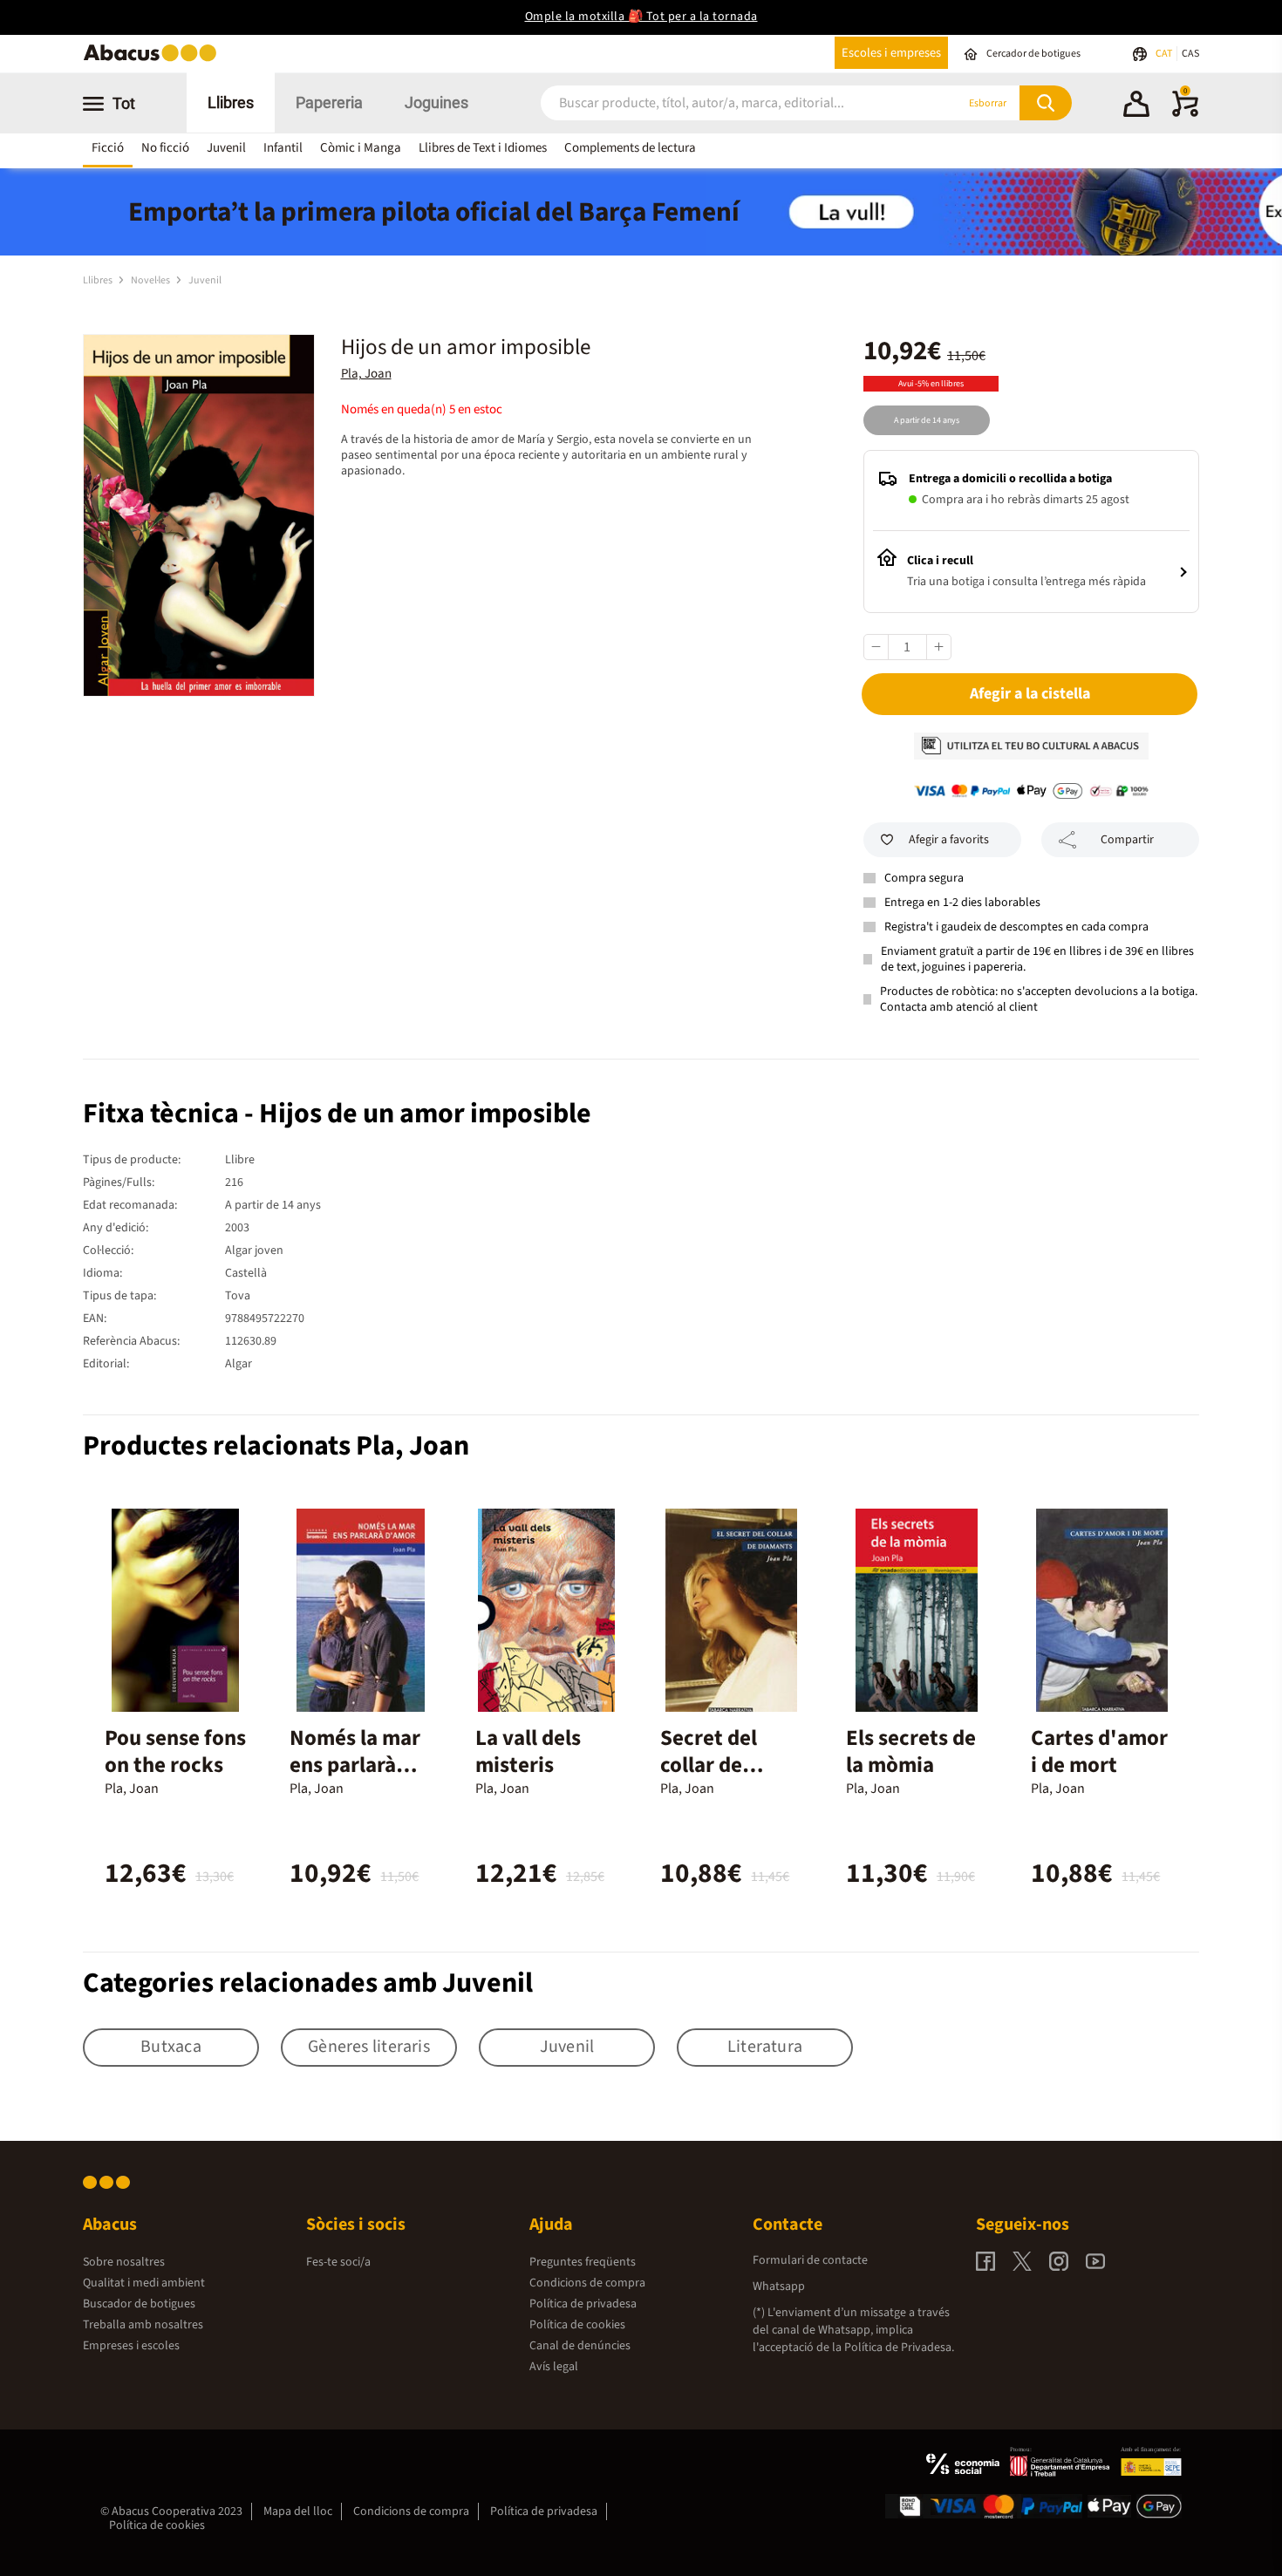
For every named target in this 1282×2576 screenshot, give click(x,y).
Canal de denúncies (580, 2346)
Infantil (283, 148)
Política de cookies (577, 2325)
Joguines (436, 102)
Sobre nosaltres (124, 2262)
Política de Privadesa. (899, 2348)
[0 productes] (1185, 113)
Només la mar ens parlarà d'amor (355, 1765)
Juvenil (226, 148)
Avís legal (554, 2367)
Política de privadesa (583, 2304)
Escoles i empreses (891, 53)
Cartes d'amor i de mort (1099, 1751)
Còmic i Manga (361, 148)
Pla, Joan (366, 374)
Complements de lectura (630, 148)
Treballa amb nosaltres (143, 2325)
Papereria (329, 102)
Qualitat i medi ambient (144, 2283)
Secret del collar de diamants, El (720, 1765)
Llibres (231, 102)
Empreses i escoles (131, 2346)
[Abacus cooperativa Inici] (154, 60)
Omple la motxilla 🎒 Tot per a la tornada (641, 17)
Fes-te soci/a (338, 2262)
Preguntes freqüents (583, 2262)
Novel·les (151, 280)
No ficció (165, 148)
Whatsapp (779, 2286)
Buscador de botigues (139, 2304)
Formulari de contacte (810, 2260)
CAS (1190, 54)
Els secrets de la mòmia (911, 1751)
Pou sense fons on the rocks (175, 1751)
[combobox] (727, 103)
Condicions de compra (587, 2283)
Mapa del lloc (298, 2511)
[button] (1136, 106)
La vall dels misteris (528, 1751)
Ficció (108, 148)
